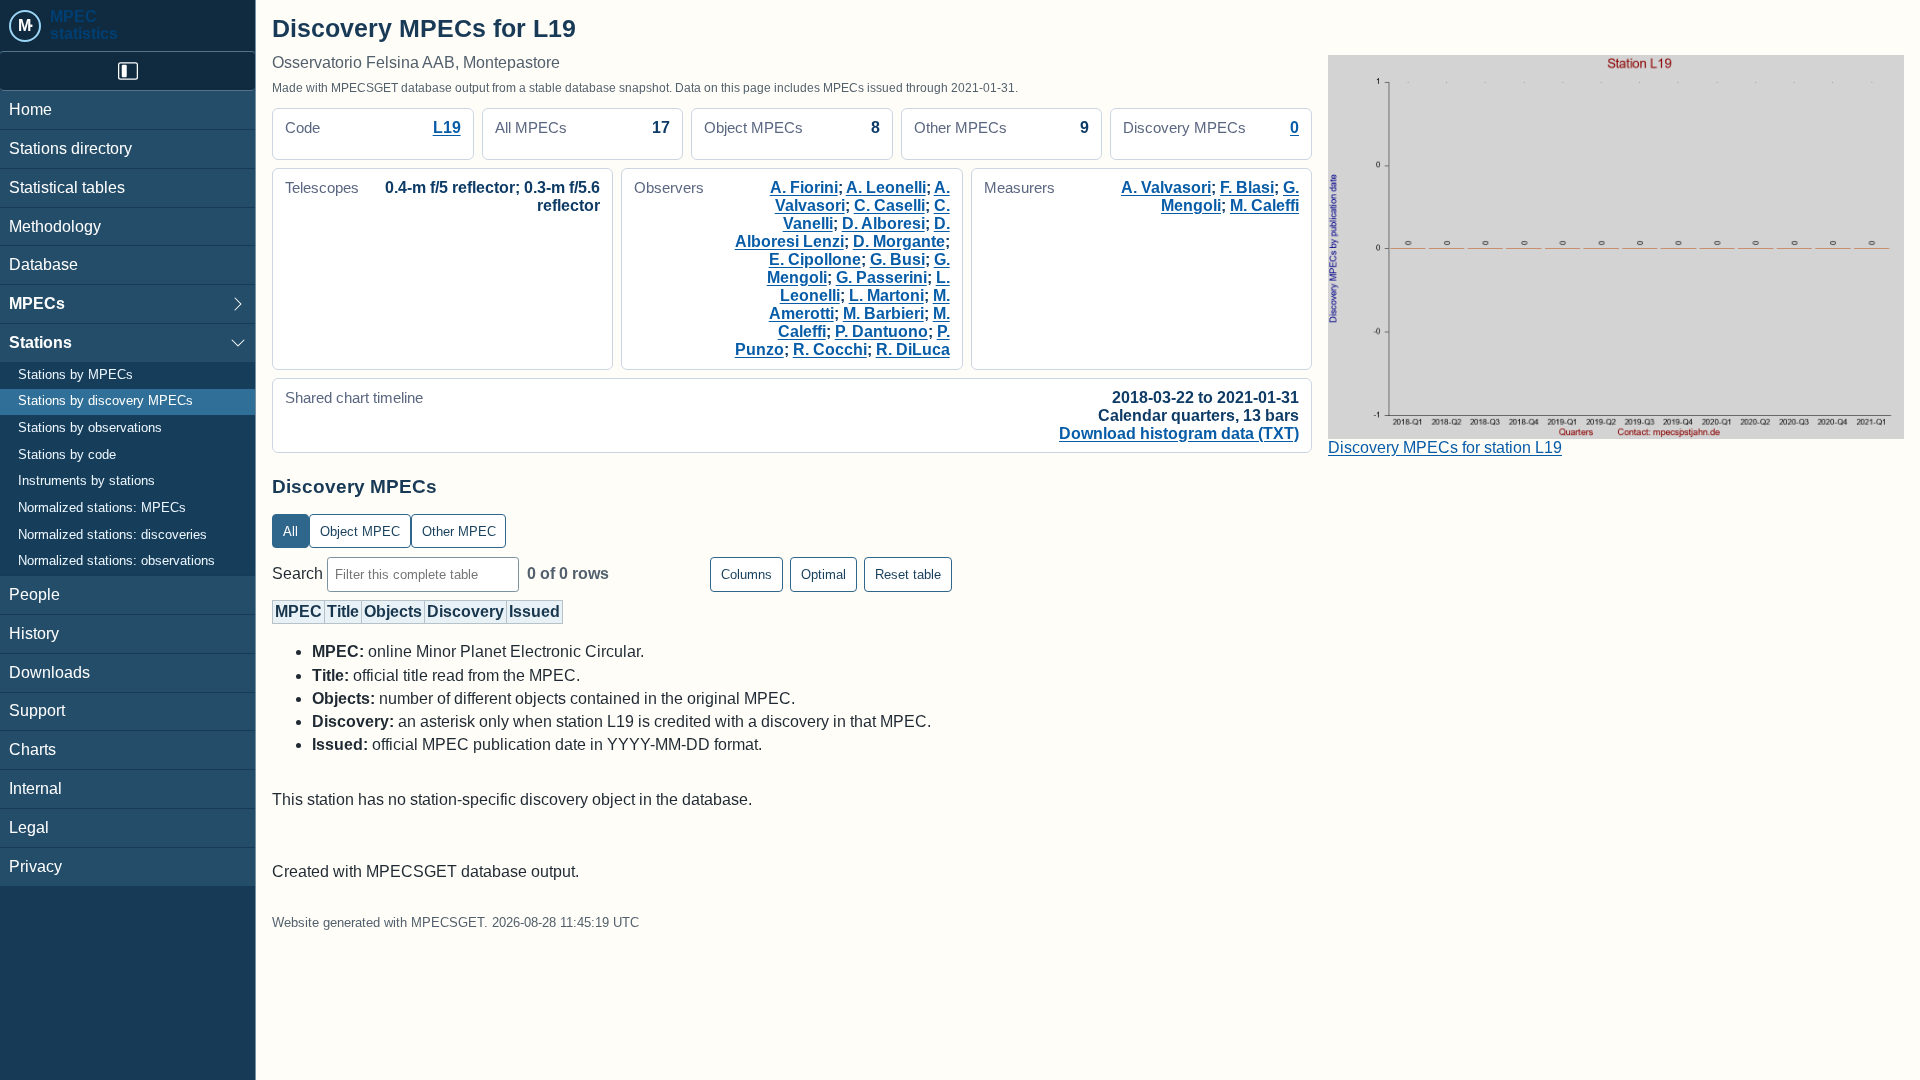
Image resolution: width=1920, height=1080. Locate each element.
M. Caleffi (1264, 205)
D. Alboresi (883, 223)
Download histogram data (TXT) (1179, 433)
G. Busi (897, 259)
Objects (393, 611)
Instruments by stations (86, 481)
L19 (447, 127)
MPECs (37, 303)
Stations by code (67, 455)
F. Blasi (1247, 187)
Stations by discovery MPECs (105, 401)
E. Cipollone (815, 259)
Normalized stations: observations (116, 561)
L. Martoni (886, 295)
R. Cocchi (830, 349)
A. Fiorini (804, 187)
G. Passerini (881, 277)
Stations (40, 342)
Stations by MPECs (75, 375)
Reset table (908, 574)
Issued (534, 611)
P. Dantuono (881, 331)
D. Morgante (899, 241)
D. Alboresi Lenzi (842, 232)
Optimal (823, 574)
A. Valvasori (1166, 187)
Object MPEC (360, 531)
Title (343, 611)
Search (299, 573)
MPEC (298, 611)
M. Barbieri (883, 313)
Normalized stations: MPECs (102, 508)
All (290, 531)
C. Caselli (889, 205)
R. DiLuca (913, 349)
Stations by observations (90, 428)
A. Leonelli (886, 187)
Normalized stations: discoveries (112, 535)
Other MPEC (459, 531)
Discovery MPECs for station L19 (1445, 447)
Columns (746, 574)
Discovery (465, 611)
